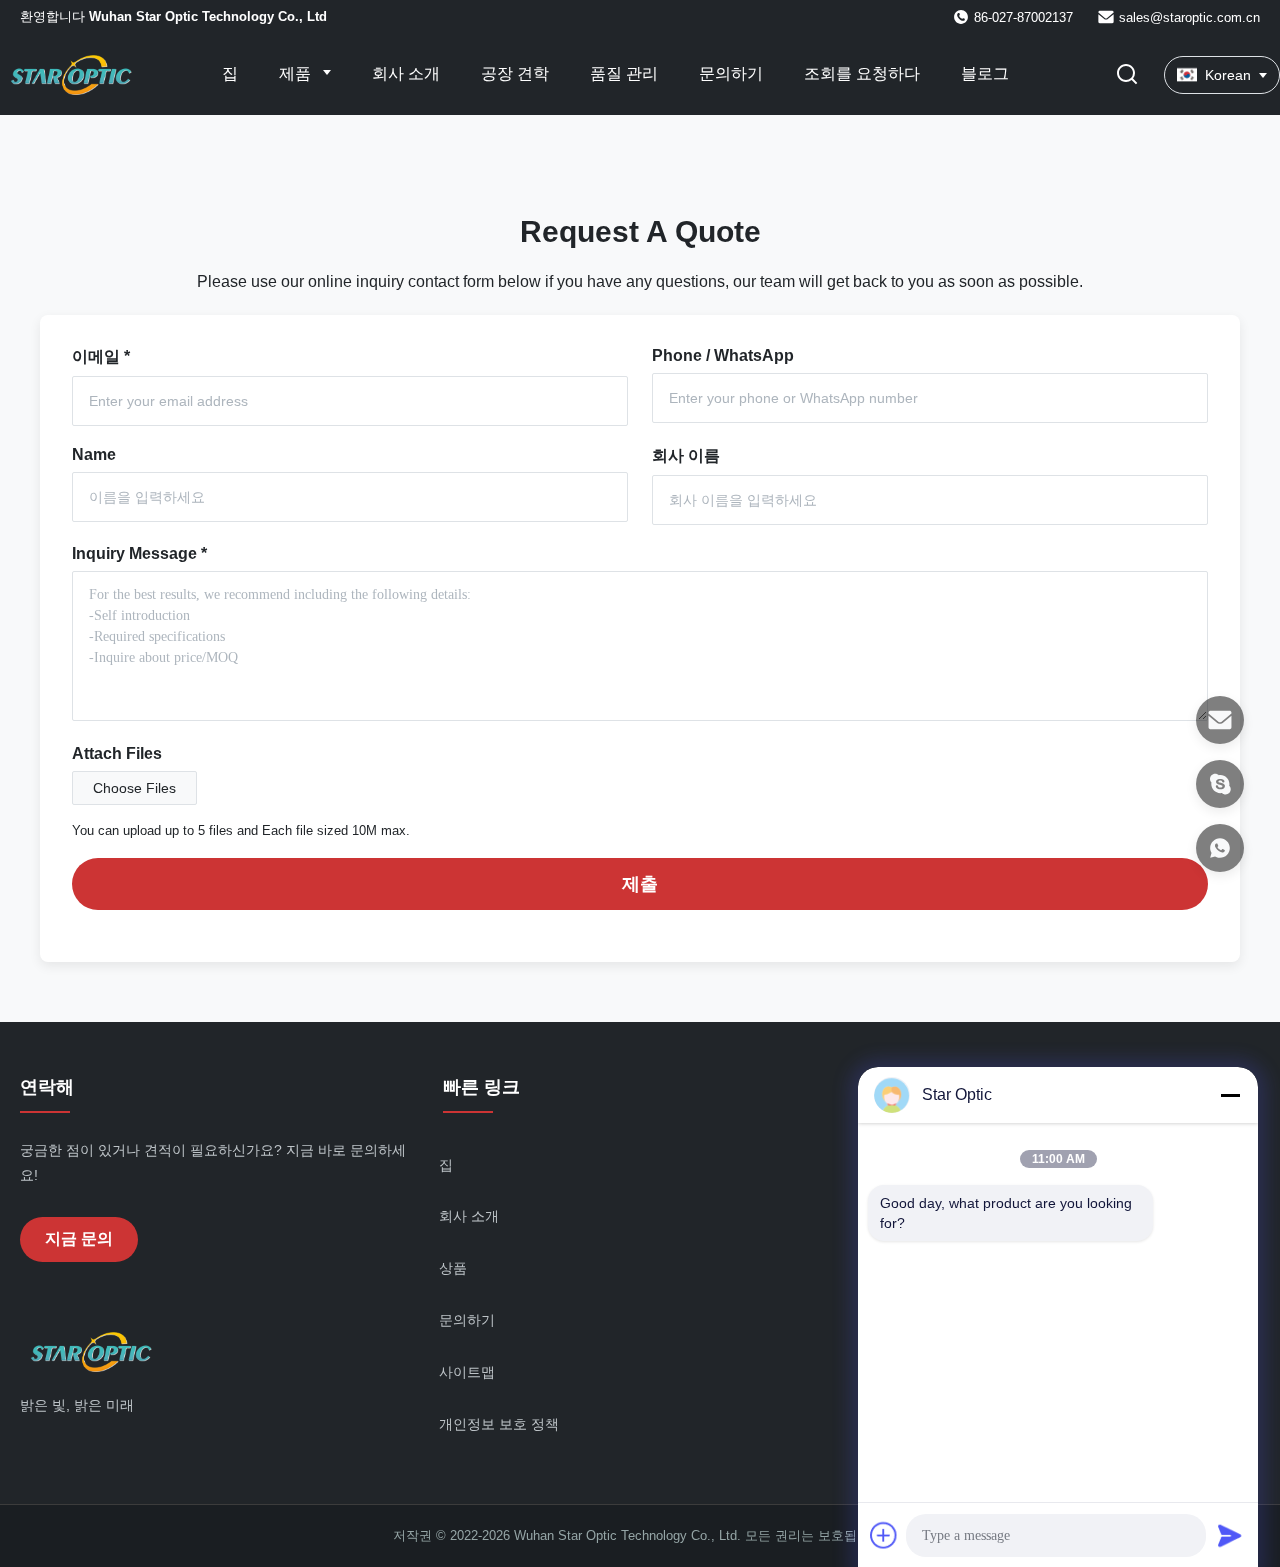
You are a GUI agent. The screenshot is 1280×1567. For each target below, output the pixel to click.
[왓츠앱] (1220, 848)
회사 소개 (406, 73)
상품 (453, 1268)
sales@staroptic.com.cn (1189, 17)
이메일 (101, 356)
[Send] (1230, 1535)
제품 (297, 73)
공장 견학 (515, 73)
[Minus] (1230, 1095)
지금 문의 (79, 1238)
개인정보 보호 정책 (499, 1424)
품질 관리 (624, 73)
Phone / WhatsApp (723, 355)
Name (94, 454)
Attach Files (117, 753)
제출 (640, 884)
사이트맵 (467, 1372)
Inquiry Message (139, 553)
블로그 (985, 73)
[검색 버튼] (1127, 75)
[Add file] (884, 1535)
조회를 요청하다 (862, 73)
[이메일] (1220, 720)
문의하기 (731, 73)
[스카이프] (1220, 784)
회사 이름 (686, 455)
